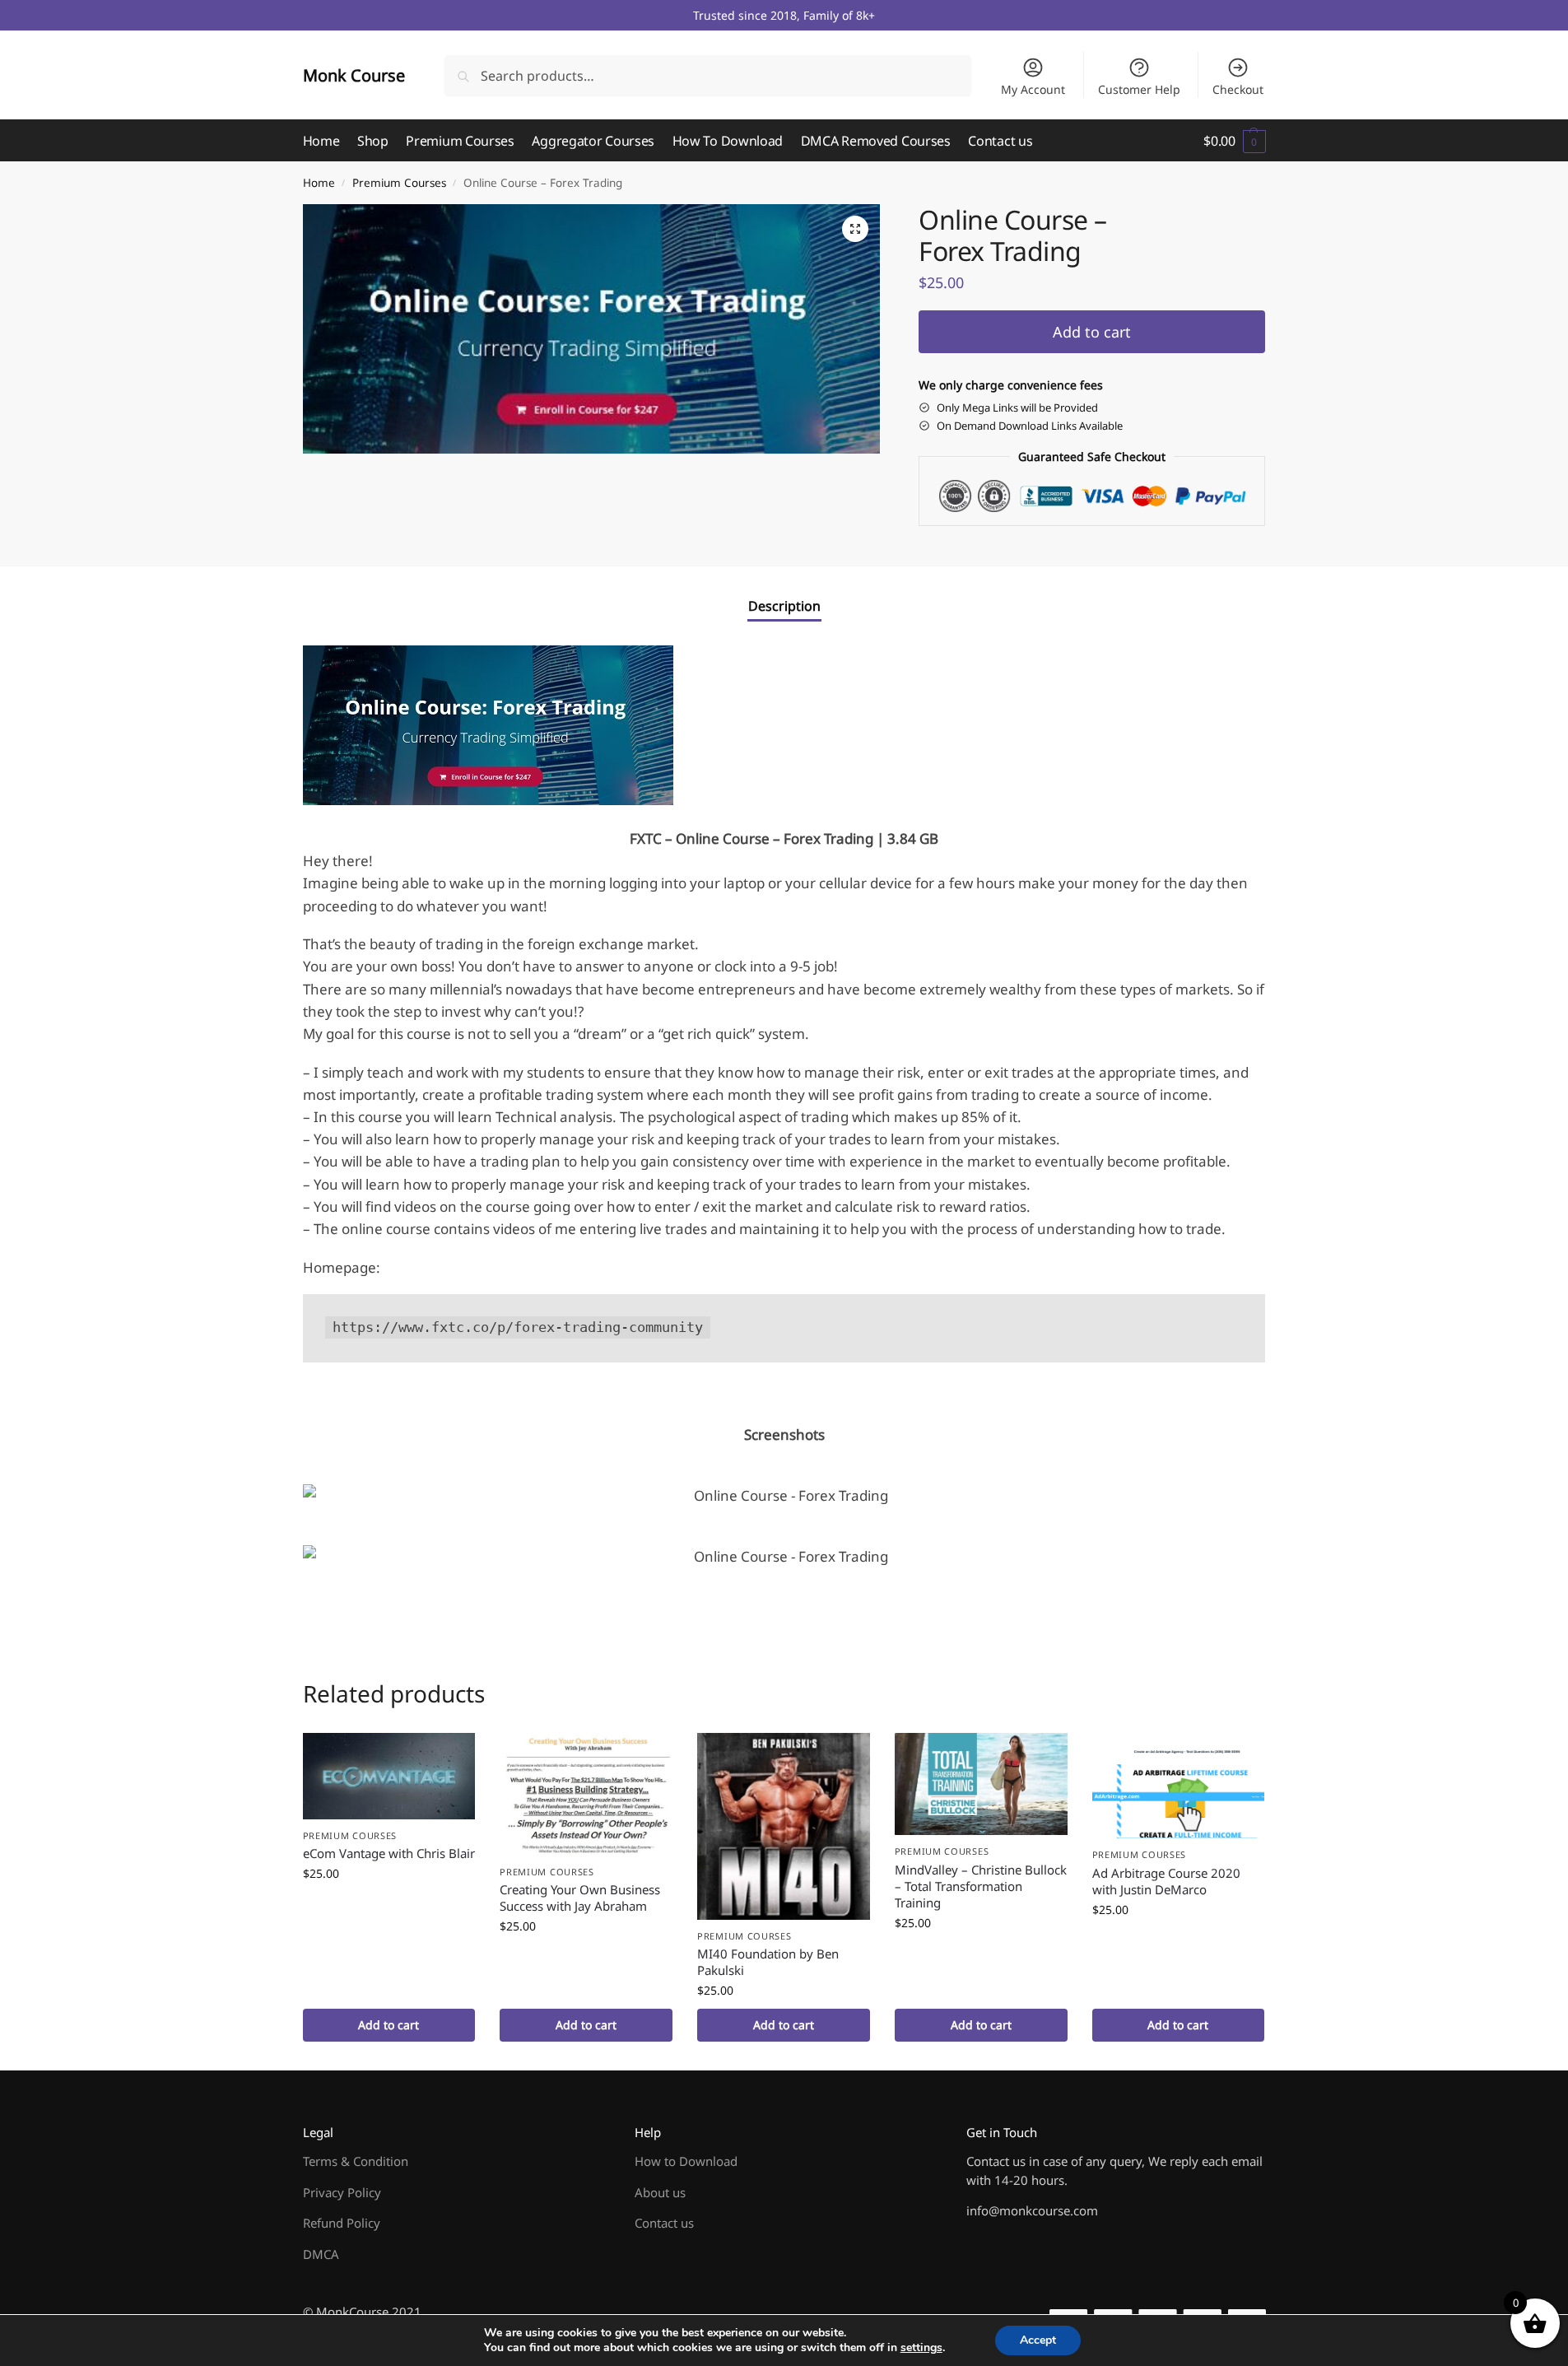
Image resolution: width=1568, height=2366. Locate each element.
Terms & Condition (356, 2161)
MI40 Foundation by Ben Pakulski (768, 1962)
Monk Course (354, 75)
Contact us (664, 2223)
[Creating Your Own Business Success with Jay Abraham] (586, 1794)
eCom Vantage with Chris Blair (389, 1853)
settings (921, 2348)
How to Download (686, 2161)
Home (319, 183)
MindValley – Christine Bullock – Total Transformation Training (981, 1886)
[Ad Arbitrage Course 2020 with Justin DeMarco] (1179, 1786)
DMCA (321, 2254)
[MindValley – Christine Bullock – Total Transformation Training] (981, 1784)
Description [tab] (784, 606)
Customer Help (1139, 89)
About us (660, 2192)
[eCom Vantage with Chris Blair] (389, 1776)
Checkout (1238, 89)
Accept (1038, 2340)
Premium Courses (399, 183)
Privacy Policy (342, 2192)
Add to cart (1092, 332)
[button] (1234, 141)
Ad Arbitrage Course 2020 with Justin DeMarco (1166, 1881)
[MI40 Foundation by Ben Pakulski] (784, 1826)
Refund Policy (342, 2223)
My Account (1033, 89)
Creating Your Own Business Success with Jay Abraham (580, 1898)
